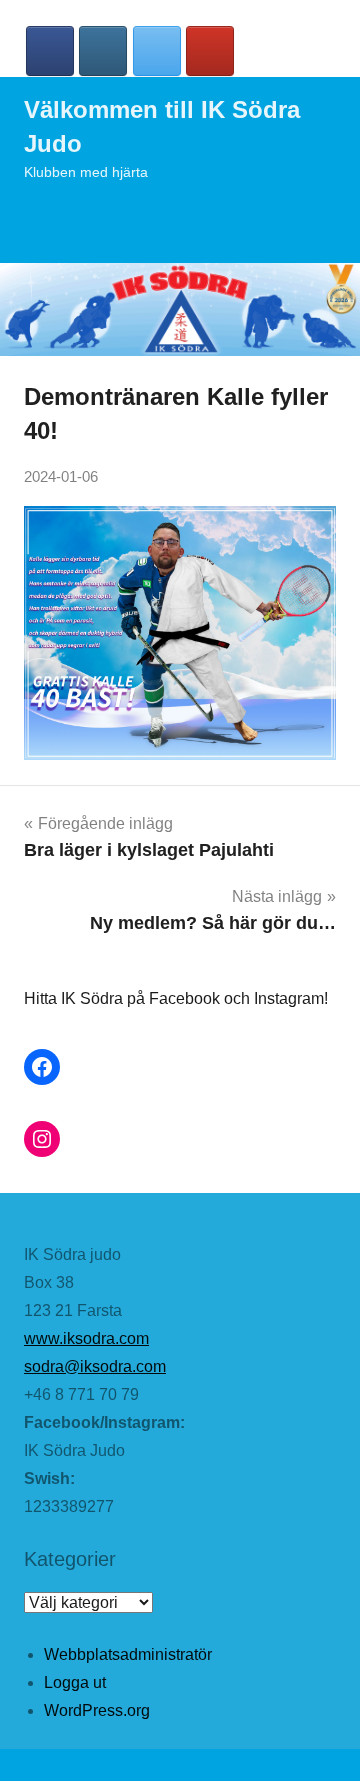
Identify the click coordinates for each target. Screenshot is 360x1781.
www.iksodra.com (86, 1338)
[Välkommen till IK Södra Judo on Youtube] (210, 51)
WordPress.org (97, 1710)
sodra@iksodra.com (95, 1366)
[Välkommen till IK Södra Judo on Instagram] (103, 51)
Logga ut (75, 1682)
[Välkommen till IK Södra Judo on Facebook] (50, 51)
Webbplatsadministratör (128, 1654)
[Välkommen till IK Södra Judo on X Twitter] (157, 51)
